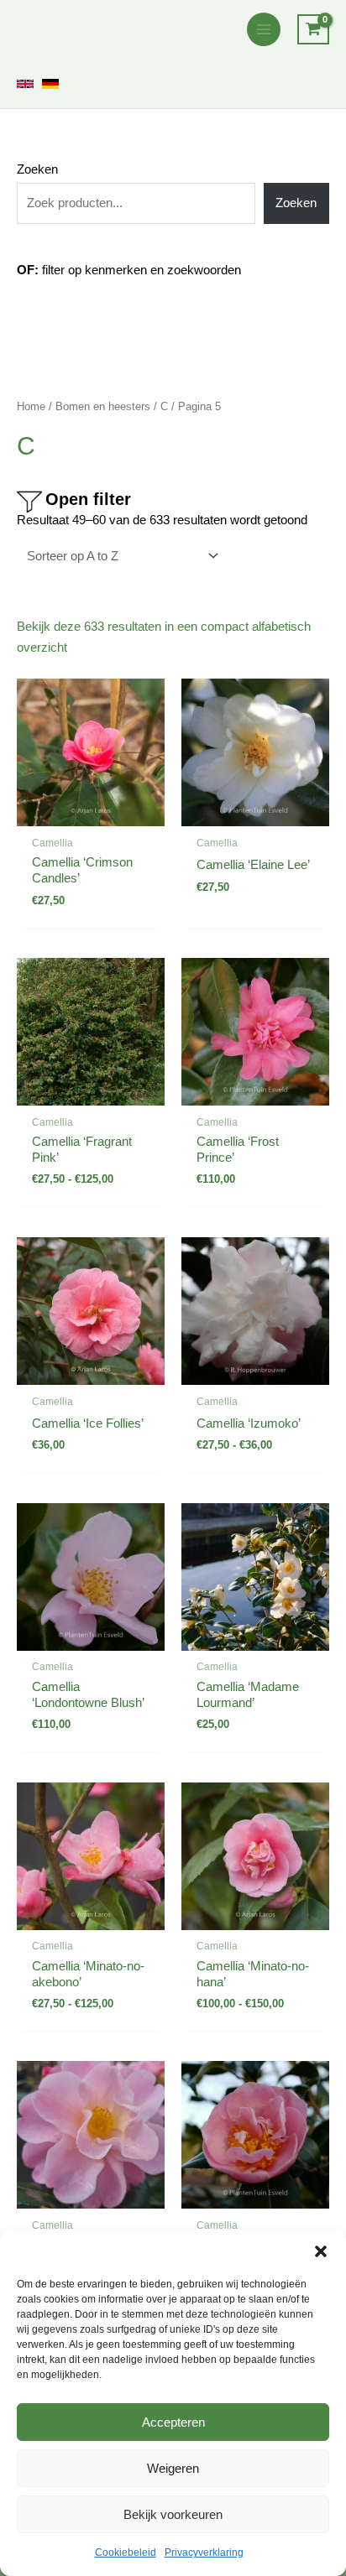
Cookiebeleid (126, 2553)
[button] (321, 2251)
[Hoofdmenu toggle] (264, 29)
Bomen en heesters (103, 406)
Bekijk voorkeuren (173, 2514)
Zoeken (37, 169)
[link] (25, 84)
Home (31, 406)
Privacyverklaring (204, 2553)
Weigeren (173, 2468)
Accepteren (173, 2422)
